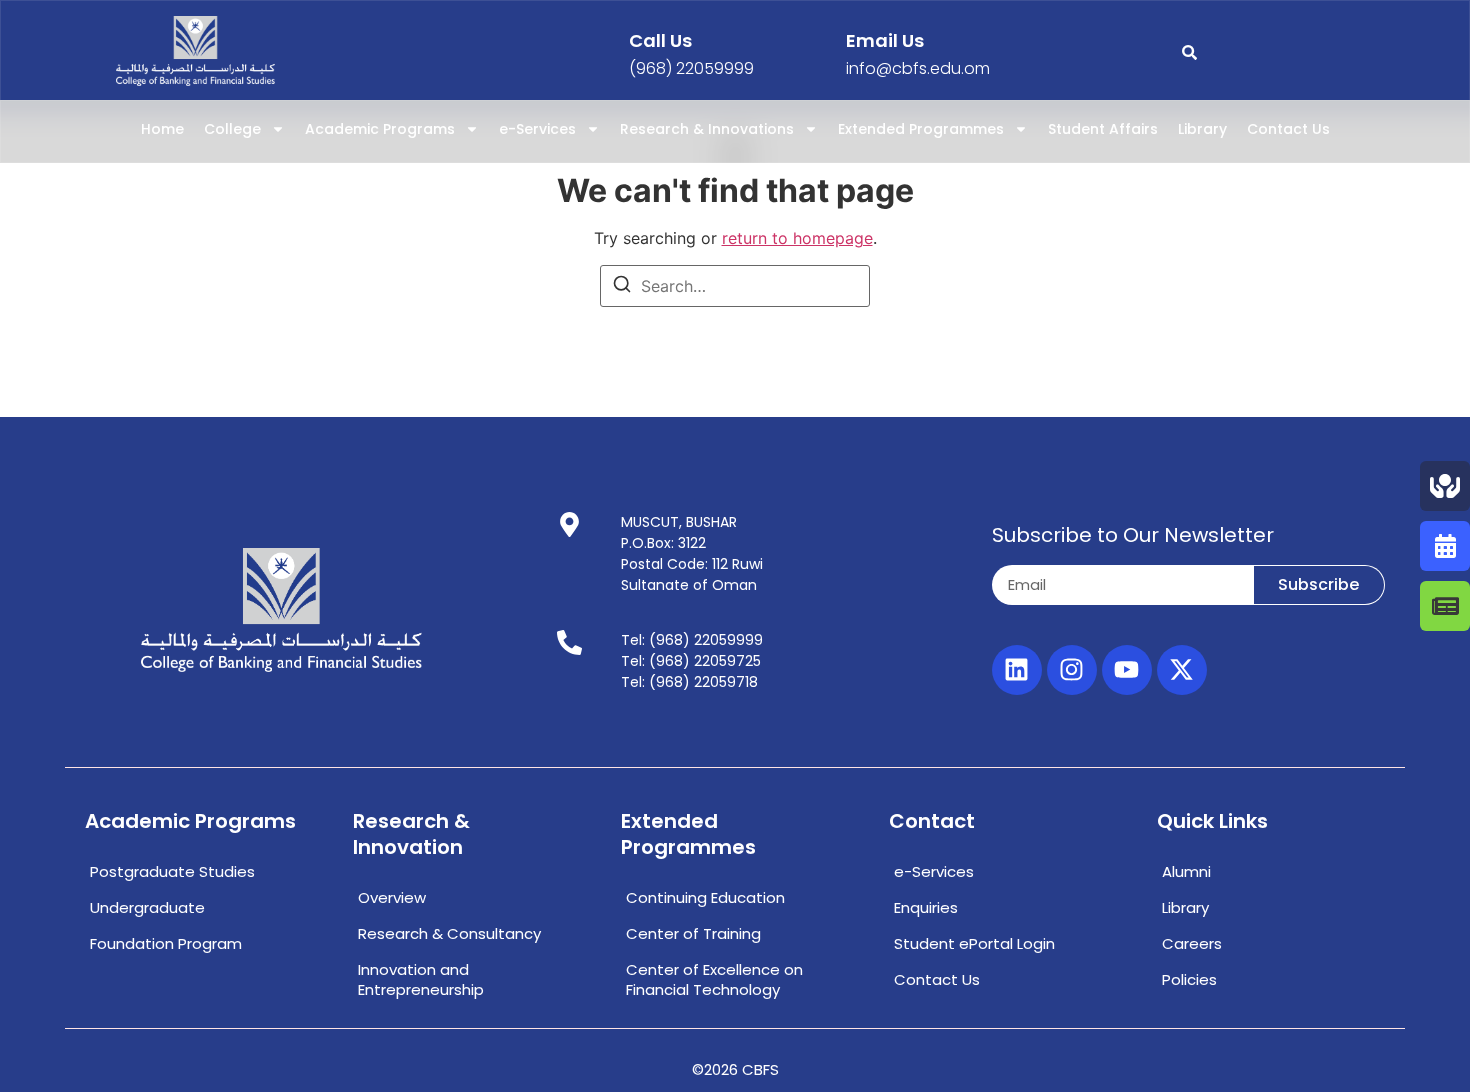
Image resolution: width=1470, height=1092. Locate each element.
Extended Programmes (921, 129)
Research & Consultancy (449, 933)
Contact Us (1288, 129)
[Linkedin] (1017, 670)
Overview (392, 897)
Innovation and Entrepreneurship (421, 979)
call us (660, 40)
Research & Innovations (707, 129)
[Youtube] (1127, 670)
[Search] (622, 287)
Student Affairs (1103, 129)
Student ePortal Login (974, 943)
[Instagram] (1072, 670)
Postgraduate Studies (172, 871)
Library (1202, 129)
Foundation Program (166, 943)
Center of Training (693, 933)
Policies (1189, 979)
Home (162, 129)
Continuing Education (705, 897)
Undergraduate (147, 907)
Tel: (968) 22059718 (689, 682)
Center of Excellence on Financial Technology (714, 979)
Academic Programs (380, 129)
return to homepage (797, 238)
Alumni (1186, 871)
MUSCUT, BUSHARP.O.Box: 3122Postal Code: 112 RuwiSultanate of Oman (692, 553)
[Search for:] (735, 286)
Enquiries (926, 907)
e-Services (537, 129)
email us (885, 40)
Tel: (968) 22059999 (692, 640)
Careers (1192, 943)
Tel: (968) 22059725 (691, 661)
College (232, 129)
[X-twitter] (1182, 670)
